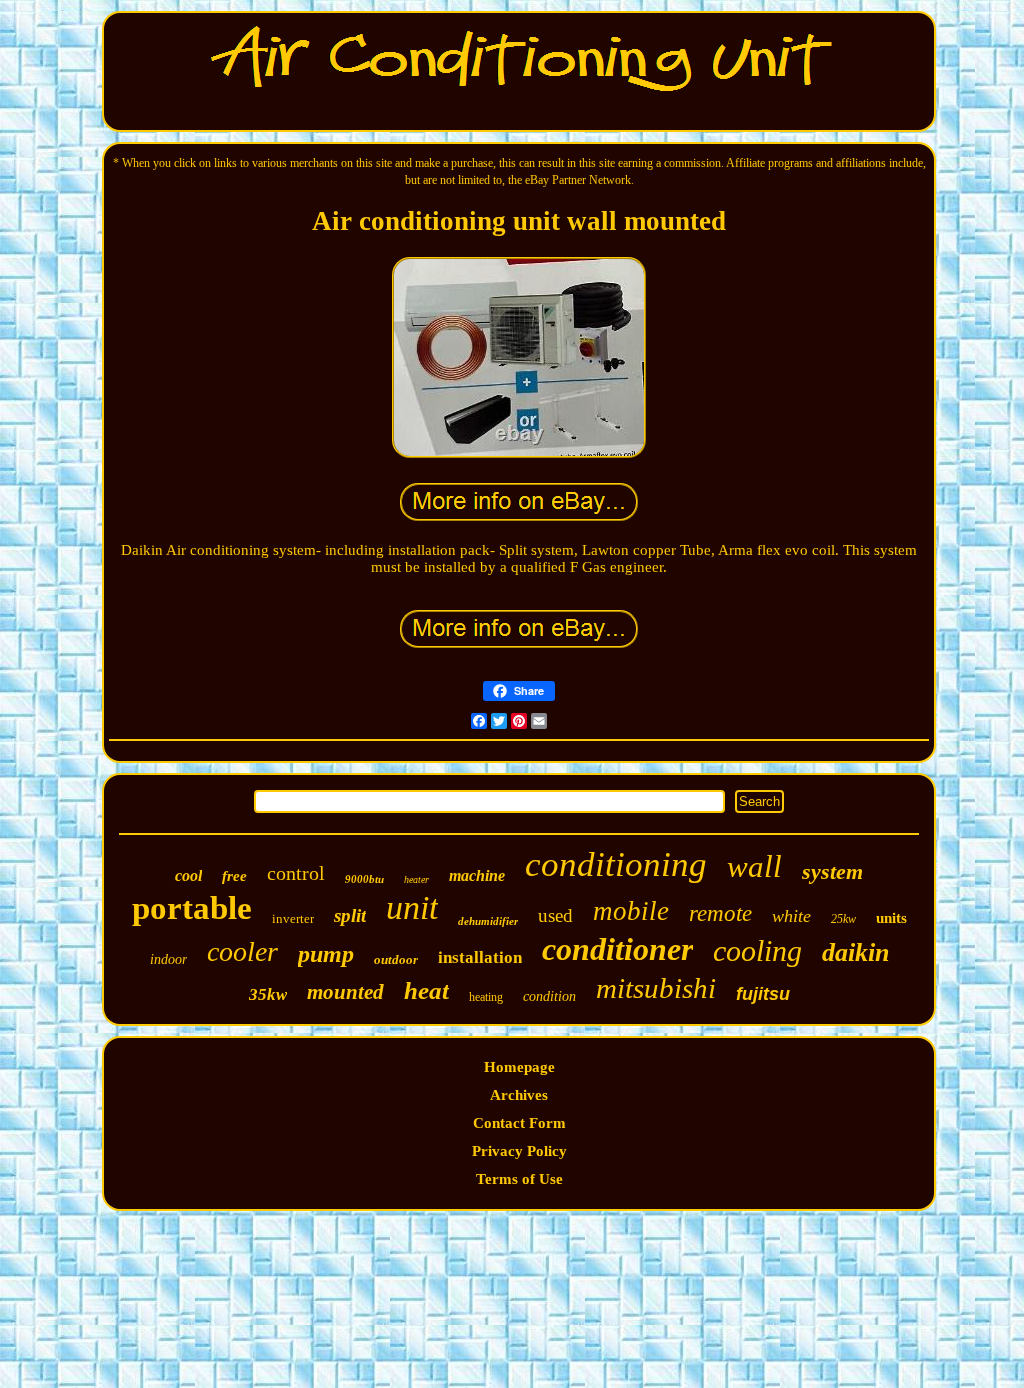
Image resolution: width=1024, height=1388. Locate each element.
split (350, 915)
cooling (757, 950)
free (234, 876)
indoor (168, 959)
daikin (855, 952)
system (832, 871)
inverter (293, 918)
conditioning (616, 864)
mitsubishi (656, 988)
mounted (345, 992)
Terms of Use (519, 1179)
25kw (843, 919)
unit (412, 907)
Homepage (519, 1067)
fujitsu (763, 994)
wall (754, 866)
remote (720, 913)
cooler (242, 951)
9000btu (364, 879)
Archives (519, 1095)
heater (416, 879)
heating (486, 997)
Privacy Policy (519, 1151)
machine (477, 875)
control (296, 873)
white (791, 916)
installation (480, 957)
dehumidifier (488, 921)
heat (426, 990)
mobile (631, 911)
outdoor (396, 959)
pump (326, 954)
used (555, 915)
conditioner (617, 949)
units (891, 918)
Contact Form (519, 1123)
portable (192, 908)
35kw (268, 994)
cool (188, 875)
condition (549, 996)
